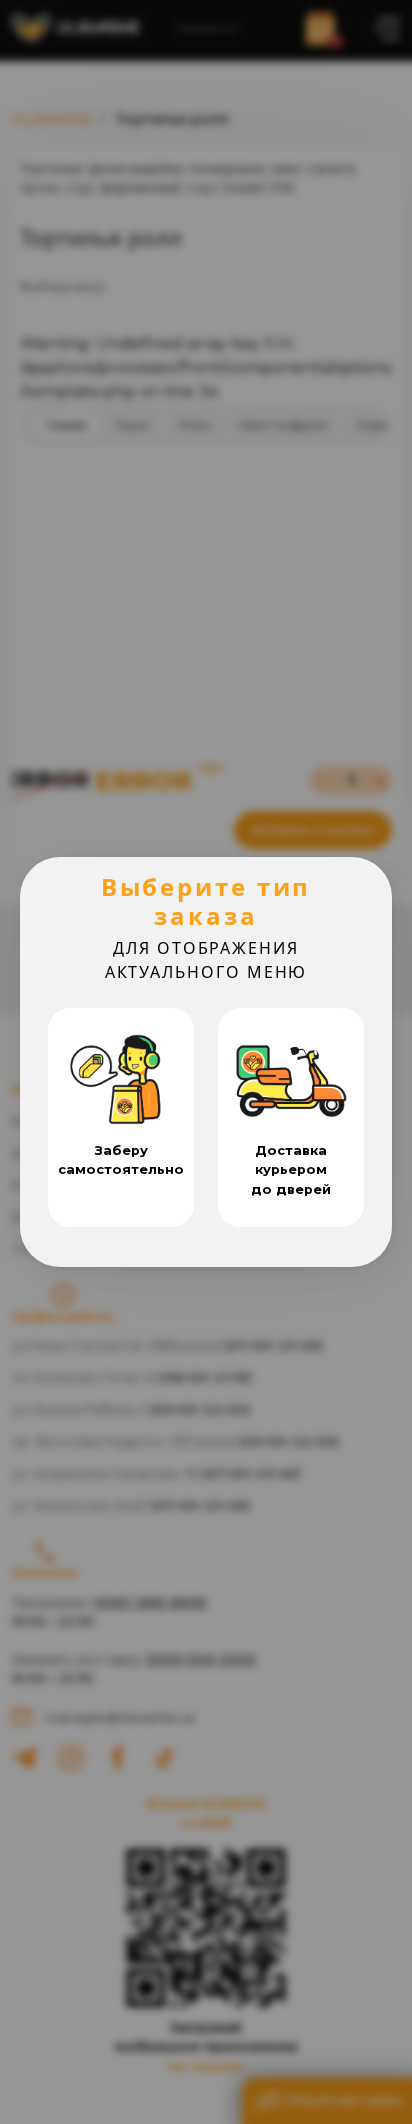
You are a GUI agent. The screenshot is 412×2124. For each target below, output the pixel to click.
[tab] (121, 1117)
